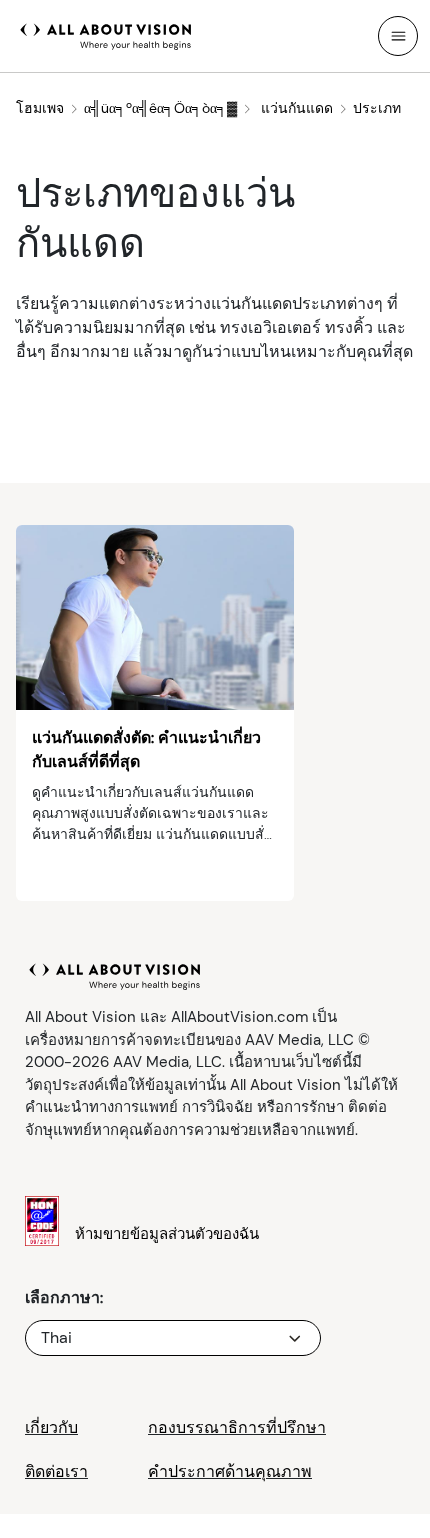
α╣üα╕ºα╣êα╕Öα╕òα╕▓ (160, 108)
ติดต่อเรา (56, 1471)
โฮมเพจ (40, 108)
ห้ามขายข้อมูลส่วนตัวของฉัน (167, 1234)
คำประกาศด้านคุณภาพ (230, 1471)
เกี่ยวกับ (51, 1427)
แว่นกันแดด (295, 108)
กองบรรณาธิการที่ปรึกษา (237, 1427)
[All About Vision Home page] (106, 34)
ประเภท (377, 108)
